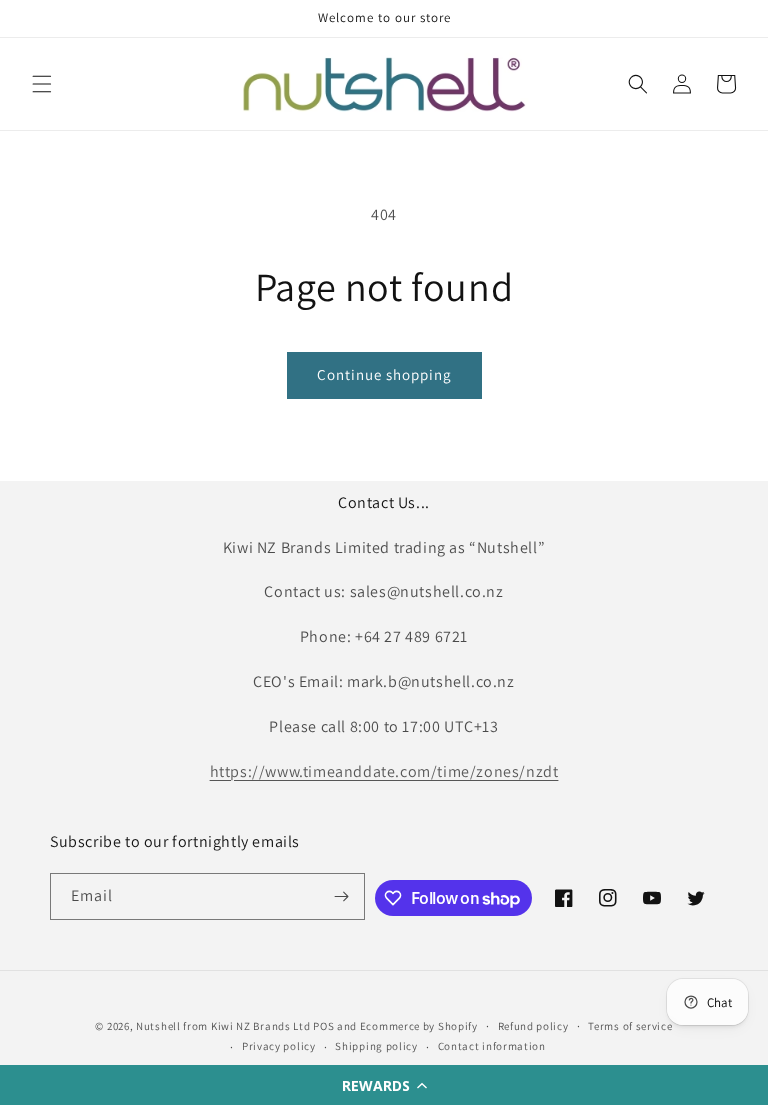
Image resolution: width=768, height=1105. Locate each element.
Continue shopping (384, 374)
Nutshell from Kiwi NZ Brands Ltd (223, 1026)
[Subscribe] (342, 896)
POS (323, 1026)
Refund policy (533, 1026)
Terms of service (630, 1026)
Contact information (492, 1046)
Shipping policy (376, 1046)
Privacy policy (279, 1046)
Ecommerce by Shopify (419, 1026)
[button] (384, 1085)
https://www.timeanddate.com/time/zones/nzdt (384, 771)
